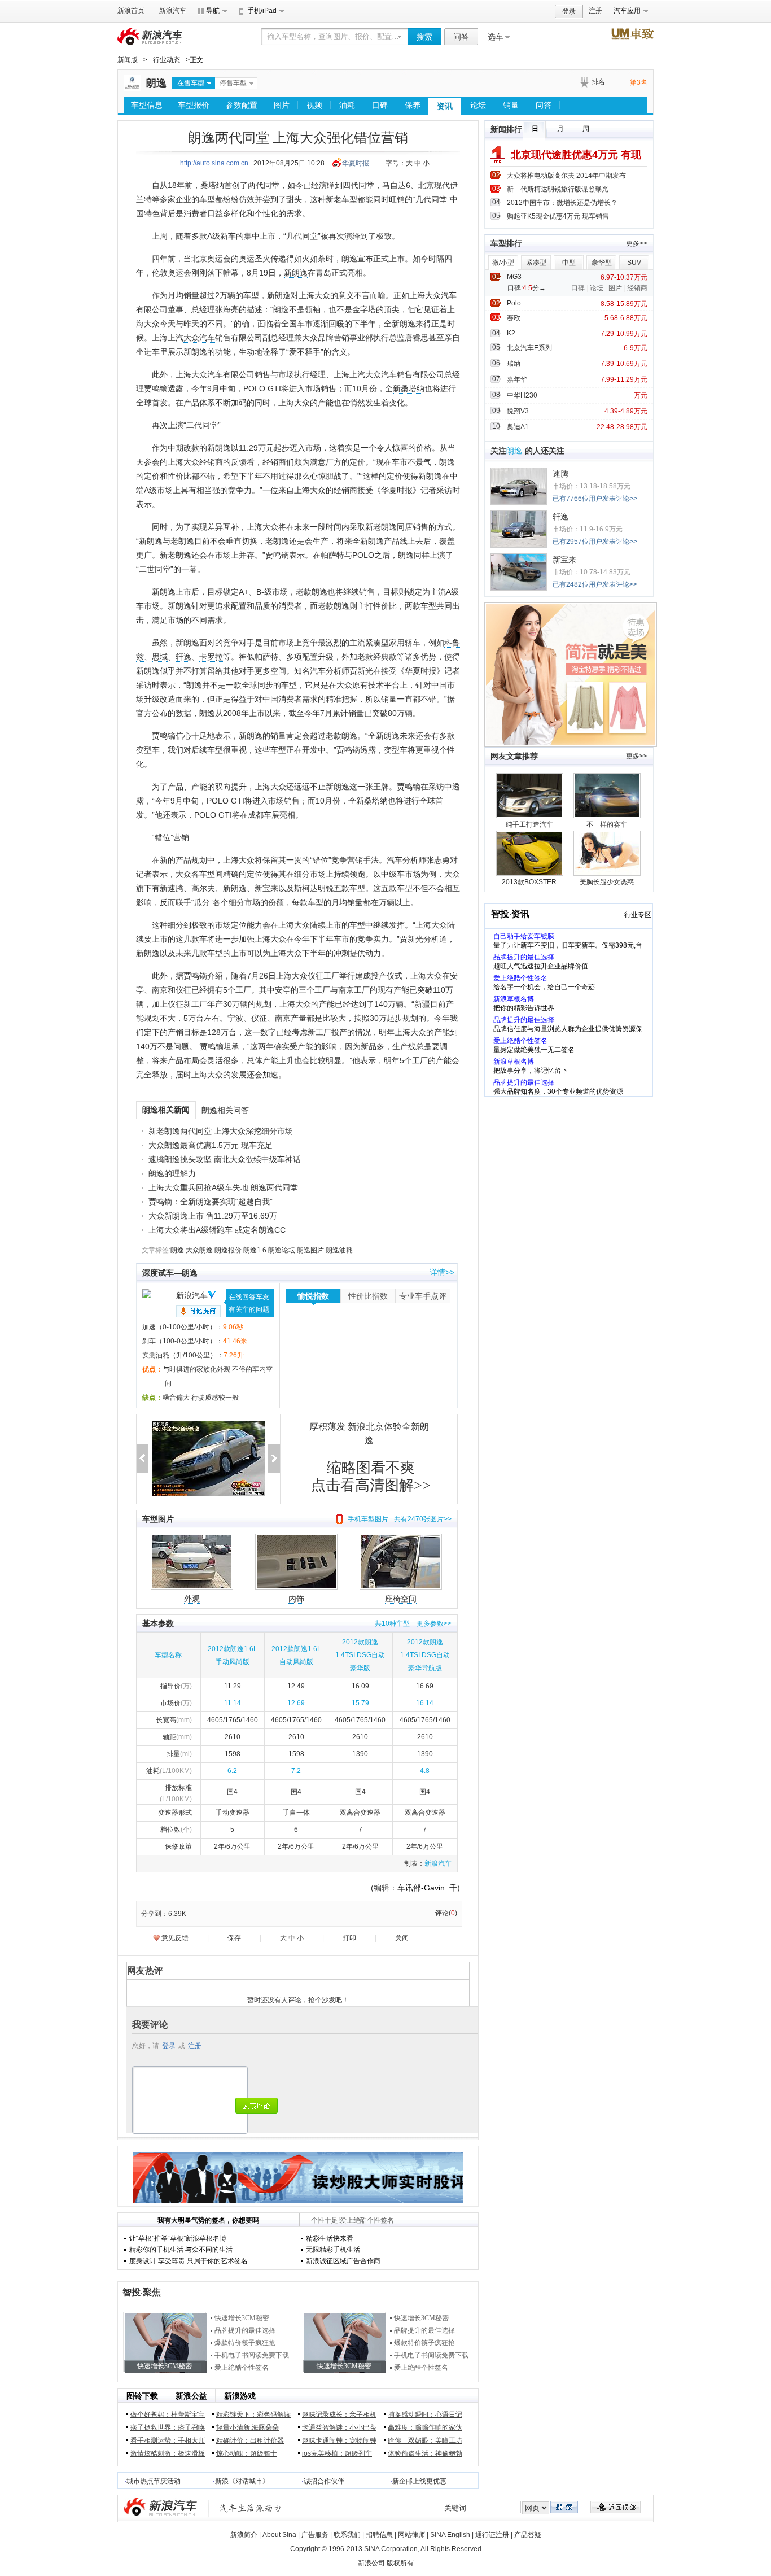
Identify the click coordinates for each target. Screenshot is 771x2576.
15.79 (360, 1703)
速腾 (560, 474)
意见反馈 (175, 1938)
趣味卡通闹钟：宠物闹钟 (339, 2440)
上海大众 (314, 295)
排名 (598, 82)
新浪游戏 (240, 2396)
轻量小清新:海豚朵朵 (247, 2427)
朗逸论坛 (282, 1250)
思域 (160, 657)
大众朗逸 (199, 1250)
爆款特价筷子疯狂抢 (245, 2343)
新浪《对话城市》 (242, 2481)
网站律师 (411, 2535)
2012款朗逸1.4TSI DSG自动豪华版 (360, 1655)
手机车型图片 (368, 1519)
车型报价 (194, 105)
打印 (349, 1938)
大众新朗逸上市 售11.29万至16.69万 (213, 1216)
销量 (511, 105)
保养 (413, 105)
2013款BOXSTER (529, 882)
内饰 (296, 1599)
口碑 (380, 105)
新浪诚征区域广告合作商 (343, 2261)
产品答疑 (528, 2535)
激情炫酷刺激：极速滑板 (168, 2453)
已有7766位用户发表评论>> (595, 499)
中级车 (393, 874)
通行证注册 (492, 2535)
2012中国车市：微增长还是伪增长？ (562, 203)
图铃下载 (142, 2396)
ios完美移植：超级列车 (337, 2453)
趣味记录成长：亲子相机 (339, 2415)
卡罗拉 (211, 657)
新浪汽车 (173, 11)
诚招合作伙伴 (324, 2481)
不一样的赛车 (607, 824)
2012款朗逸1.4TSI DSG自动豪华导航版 (425, 1655)
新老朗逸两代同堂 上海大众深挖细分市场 (221, 1131)
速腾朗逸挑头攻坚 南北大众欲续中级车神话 (225, 1159)
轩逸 (183, 657)
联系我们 (347, 2535)
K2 (511, 333)
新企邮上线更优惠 (419, 2481)
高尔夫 (203, 888)
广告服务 (315, 2535)
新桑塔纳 (409, 388)
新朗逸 (296, 273)
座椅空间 (401, 1599)
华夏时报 (356, 163)
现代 (442, 185)
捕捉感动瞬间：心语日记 (425, 2415)
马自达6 (396, 185)
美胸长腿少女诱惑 (607, 882)
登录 (569, 11)
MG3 (514, 277)
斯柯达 (306, 888)
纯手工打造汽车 (529, 824)
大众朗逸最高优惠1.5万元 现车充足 (211, 1145)
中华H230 (522, 395)
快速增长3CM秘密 (242, 2318)
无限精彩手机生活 (333, 2250)
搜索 (424, 37)
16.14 (425, 1703)
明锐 (326, 888)
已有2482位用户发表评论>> (595, 584)
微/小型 (503, 263)
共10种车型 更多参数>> (413, 1623)
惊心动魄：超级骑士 (247, 2453)
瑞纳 (514, 364)
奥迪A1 (518, 427)
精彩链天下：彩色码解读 (253, 2415)
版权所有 (400, 2563)
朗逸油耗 (339, 1250)
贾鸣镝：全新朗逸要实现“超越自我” (211, 1202)
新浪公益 (191, 2396)
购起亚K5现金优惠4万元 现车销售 (558, 216)
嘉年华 (517, 379)
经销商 (637, 288)
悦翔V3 (518, 411)
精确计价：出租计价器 (250, 2440)
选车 (496, 37)
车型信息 (147, 105)
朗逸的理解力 (172, 1173)
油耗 (347, 105)
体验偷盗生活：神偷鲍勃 (425, 2453)
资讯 (445, 106)
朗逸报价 (228, 1250)
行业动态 (167, 60)
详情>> (442, 1272)
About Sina (279, 2535)
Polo (514, 303)
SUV (634, 263)
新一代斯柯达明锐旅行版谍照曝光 (558, 189)
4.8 (425, 1771)
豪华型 (602, 263)
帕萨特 (332, 555)
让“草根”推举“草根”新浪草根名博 (178, 2238)
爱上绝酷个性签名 (242, 2368)
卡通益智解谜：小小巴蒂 (339, 2427)
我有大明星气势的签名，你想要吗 (208, 2220)
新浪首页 (131, 11)
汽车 (449, 295)
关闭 (402, 1938)
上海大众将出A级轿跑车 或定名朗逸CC (217, 1230)
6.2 (232, 1771)
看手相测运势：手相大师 (168, 2440)
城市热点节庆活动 (154, 2481)
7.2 (296, 1771)
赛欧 (514, 318)
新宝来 (266, 888)
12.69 (296, 1703)
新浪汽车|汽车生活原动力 (251, 2508)
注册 (595, 11)
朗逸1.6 (255, 1250)
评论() (446, 1913)
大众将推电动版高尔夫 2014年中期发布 (566, 176)
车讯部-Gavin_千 (427, 1888)
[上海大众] (132, 89)
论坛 (478, 105)
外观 (192, 1599)
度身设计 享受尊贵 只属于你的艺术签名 (189, 2261)
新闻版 (128, 60)
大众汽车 (199, 338)
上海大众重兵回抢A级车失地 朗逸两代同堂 (223, 1187)
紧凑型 (536, 263)
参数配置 (242, 105)
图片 (282, 105)
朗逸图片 (310, 1250)
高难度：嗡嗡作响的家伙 (425, 2427)
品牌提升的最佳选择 (245, 2330)
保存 (234, 1938)
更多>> (637, 243)
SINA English (450, 2535)
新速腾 (172, 888)
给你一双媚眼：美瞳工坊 (425, 2440)
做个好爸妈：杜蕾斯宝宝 (168, 2415)
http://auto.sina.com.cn (214, 163)
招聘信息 (379, 2535)
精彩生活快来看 (330, 2238)
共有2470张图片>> (423, 1519)
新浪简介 (244, 2535)
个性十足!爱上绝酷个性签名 (352, 2220)
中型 (569, 263)
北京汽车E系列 (529, 348)
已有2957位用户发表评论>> (595, 542)
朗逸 (156, 83)
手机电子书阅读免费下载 (252, 2355)
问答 (461, 37)
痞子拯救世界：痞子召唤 (168, 2427)
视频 (314, 105)
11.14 (233, 1703)
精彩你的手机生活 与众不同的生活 (181, 2250)
